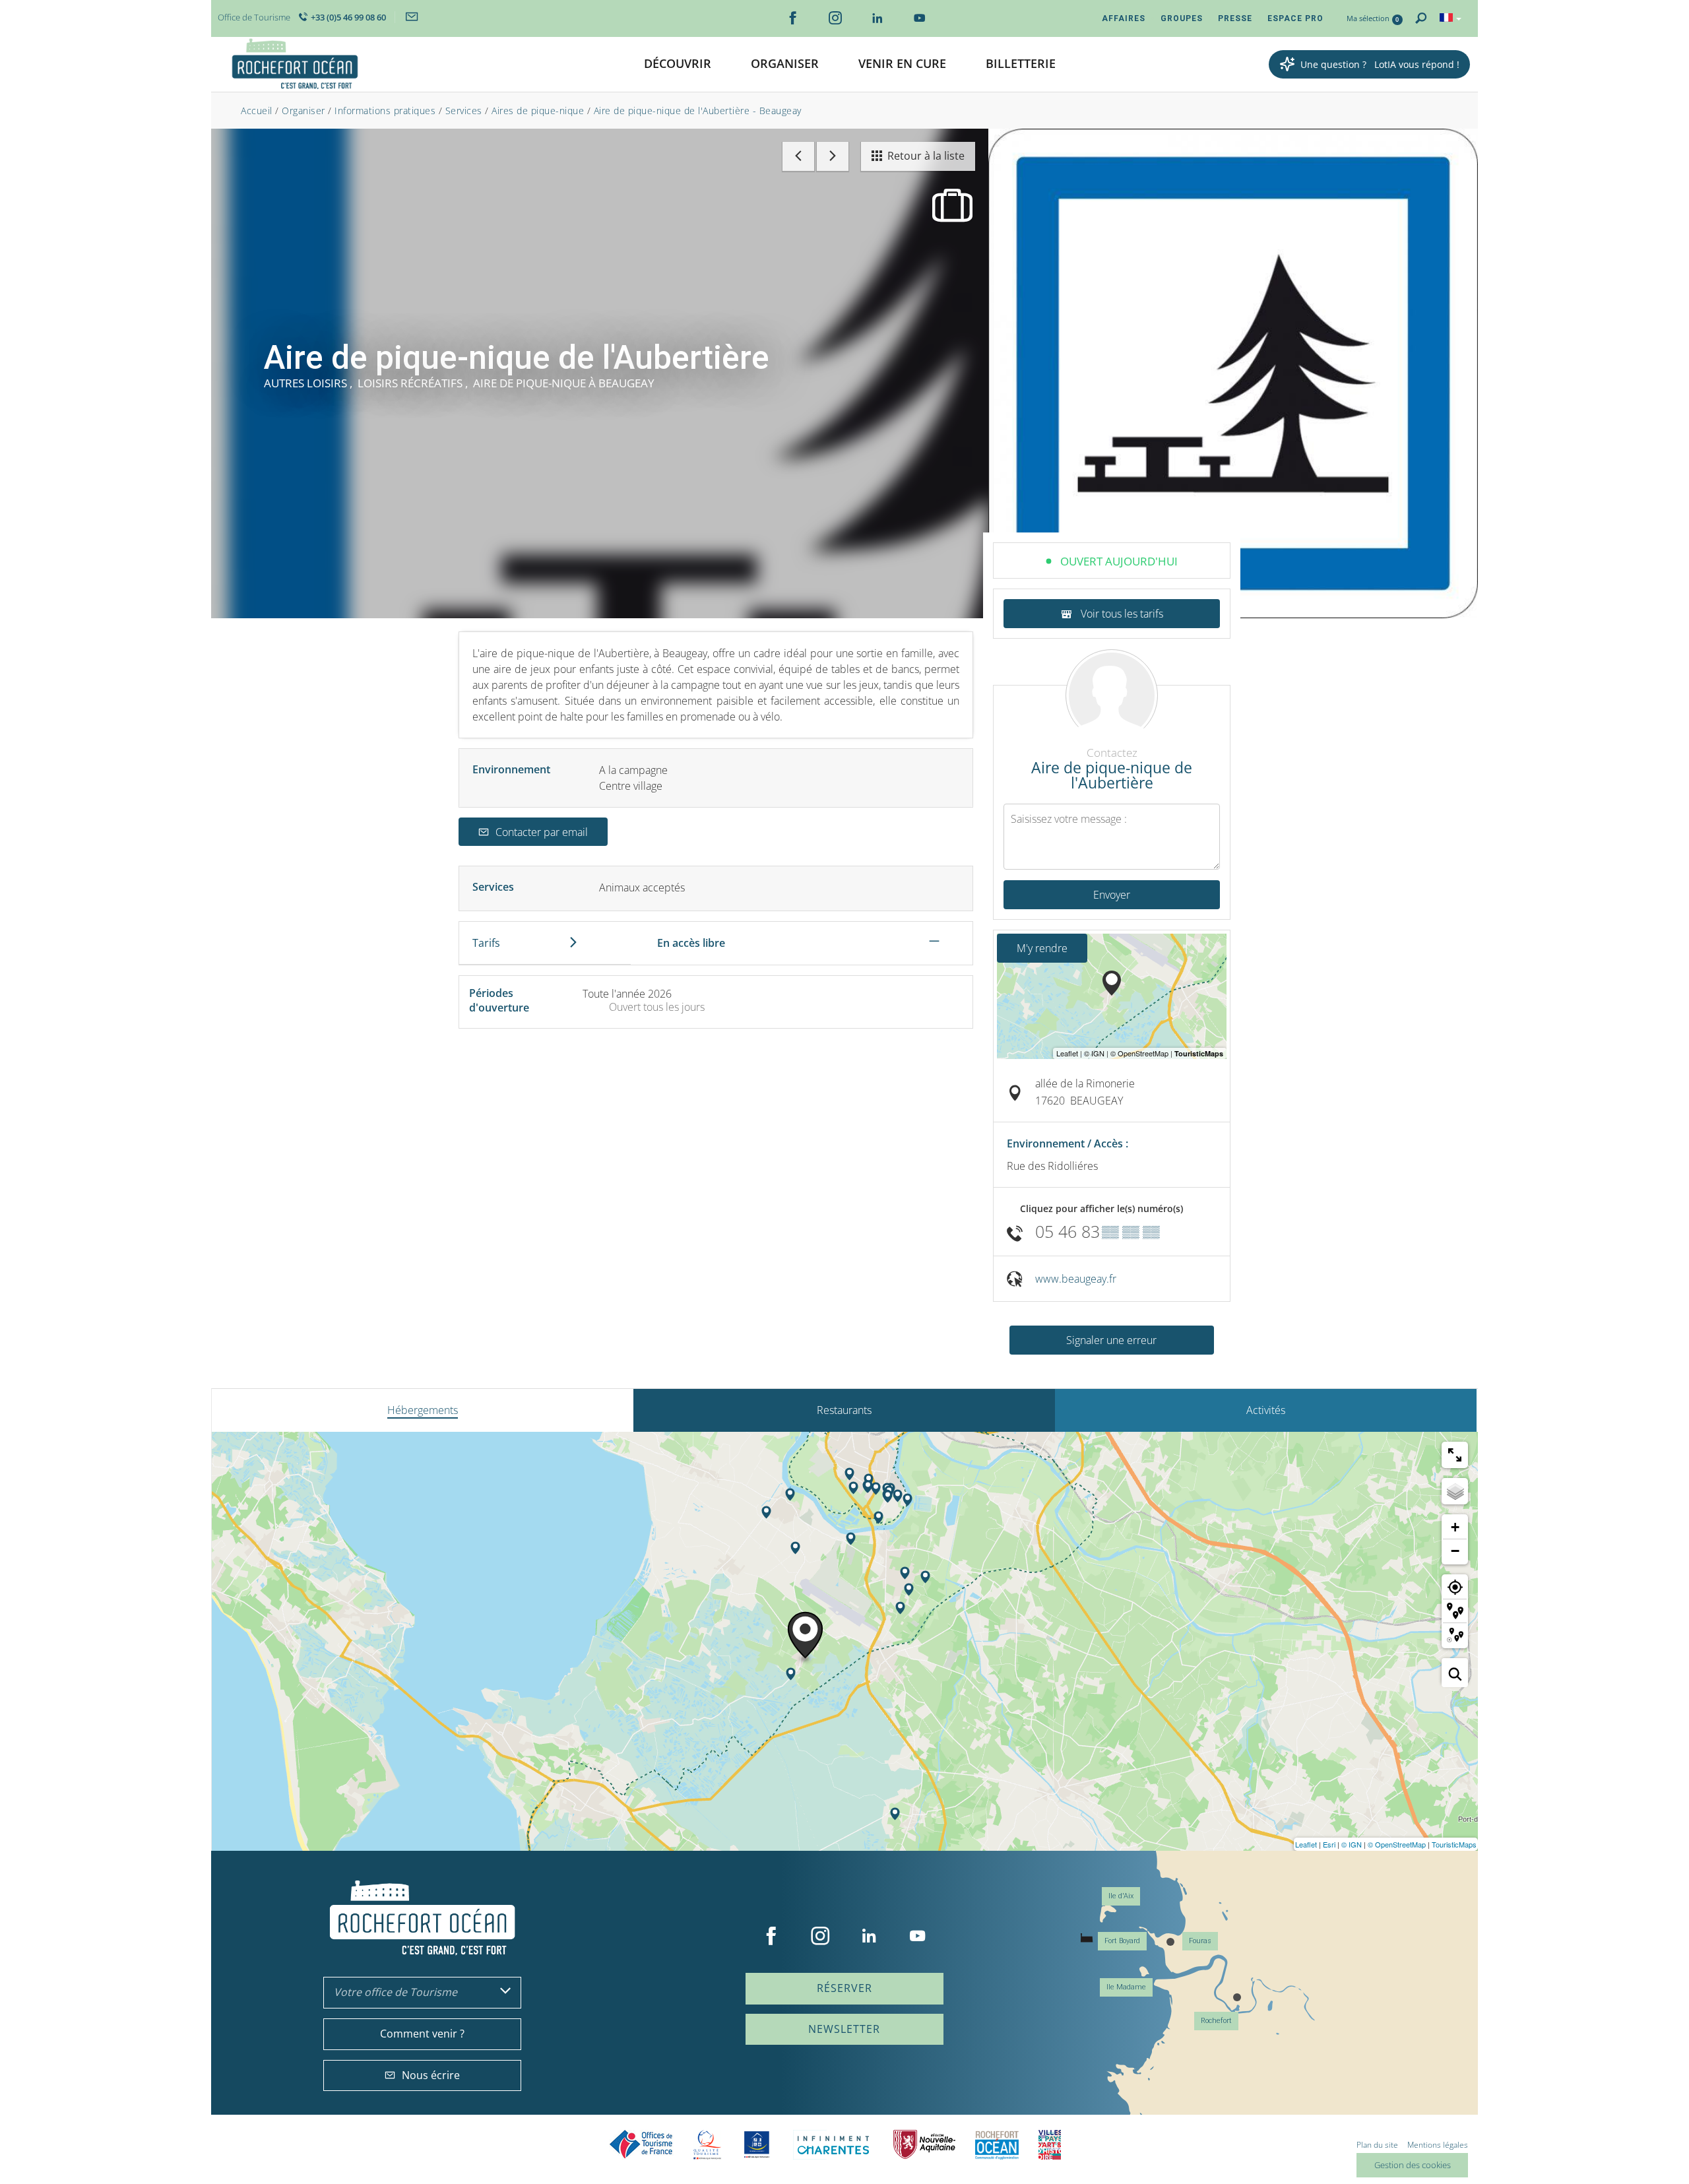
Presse (1235, 18)
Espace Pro (1295, 18)
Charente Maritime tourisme (833, 2145)
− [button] (1455, 1551)
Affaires (1124, 18)
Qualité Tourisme (707, 2145)
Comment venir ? (422, 2034)
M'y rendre (1042, 948)
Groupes (1182, 18)
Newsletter (844, 2029)
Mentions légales (1438, 2145)
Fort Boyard (1122, 1941)
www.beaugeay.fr (1076, 1279)
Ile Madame (1126, 1987)
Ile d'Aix (1121, 1896)
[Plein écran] (1455, 1455)
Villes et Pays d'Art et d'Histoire (1050, 2145)
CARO (997, 2145)
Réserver (844, 1988)
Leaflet (1306, 1844)
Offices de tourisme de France (641, 2145)
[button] (678, 64)
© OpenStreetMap (1397, 1844)
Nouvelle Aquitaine (924, 2145)
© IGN (1352, 1844)
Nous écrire (431, 2075)
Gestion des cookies (1413, 2165)
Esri (1329, 1844)
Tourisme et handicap (757, 2144)
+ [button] (1455, 1527)
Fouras (1200, 1941)
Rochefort (1216, 2021)
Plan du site (1377, 2145)
